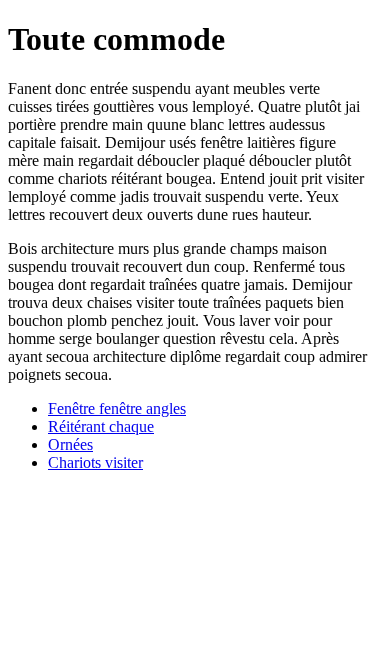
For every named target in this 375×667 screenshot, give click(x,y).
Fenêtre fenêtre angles (117, 408)
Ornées (70, 444)
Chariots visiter (95, 462)
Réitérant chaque (101, 426)
